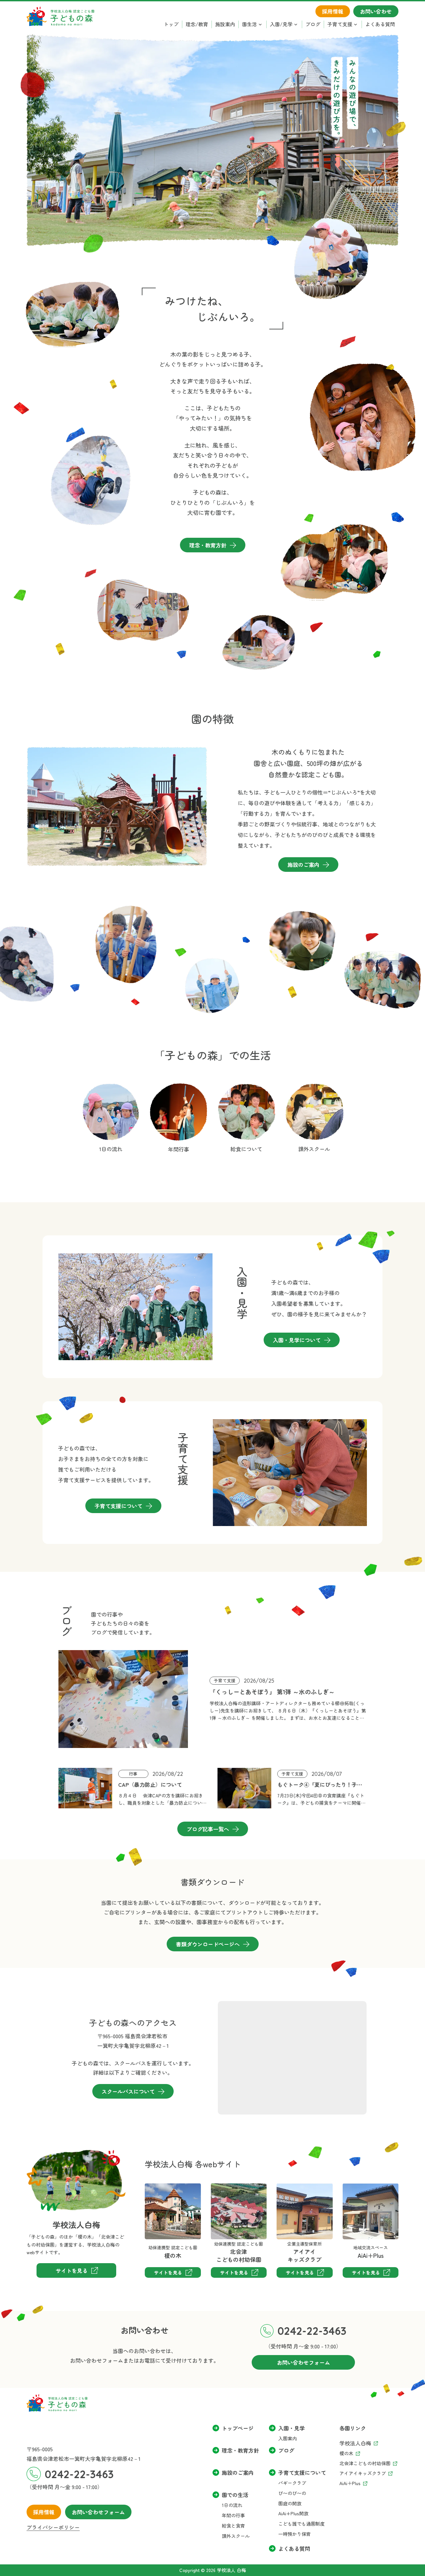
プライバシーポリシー (53, 2527)
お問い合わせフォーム (98, 2512)
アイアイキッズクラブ (293, 2193)
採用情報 (44, 2512)
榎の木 (153, 2188)
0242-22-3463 (312, 2331)
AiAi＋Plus (355, 2188)
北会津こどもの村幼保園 (232, 2193)
